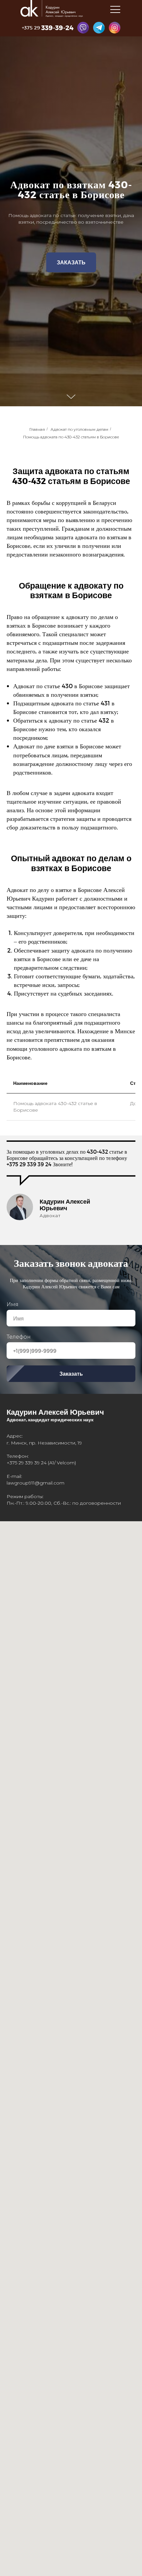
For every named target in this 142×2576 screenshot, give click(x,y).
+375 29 (31, 27)
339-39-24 (57, 27)
